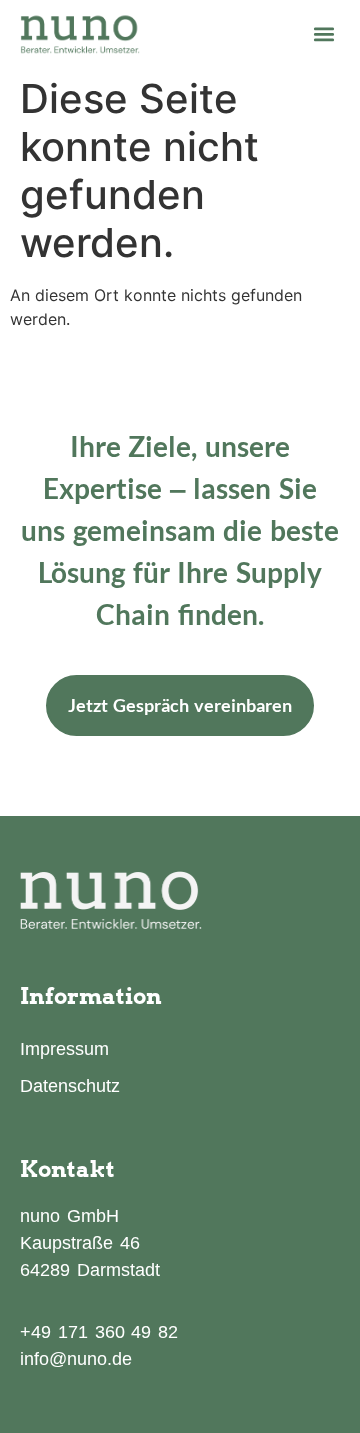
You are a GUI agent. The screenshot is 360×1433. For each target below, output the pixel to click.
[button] (323, 33)
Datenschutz (70, 1086)
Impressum (64, 1049)
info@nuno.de (76, 1359)
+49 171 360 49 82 (99, 1332)
